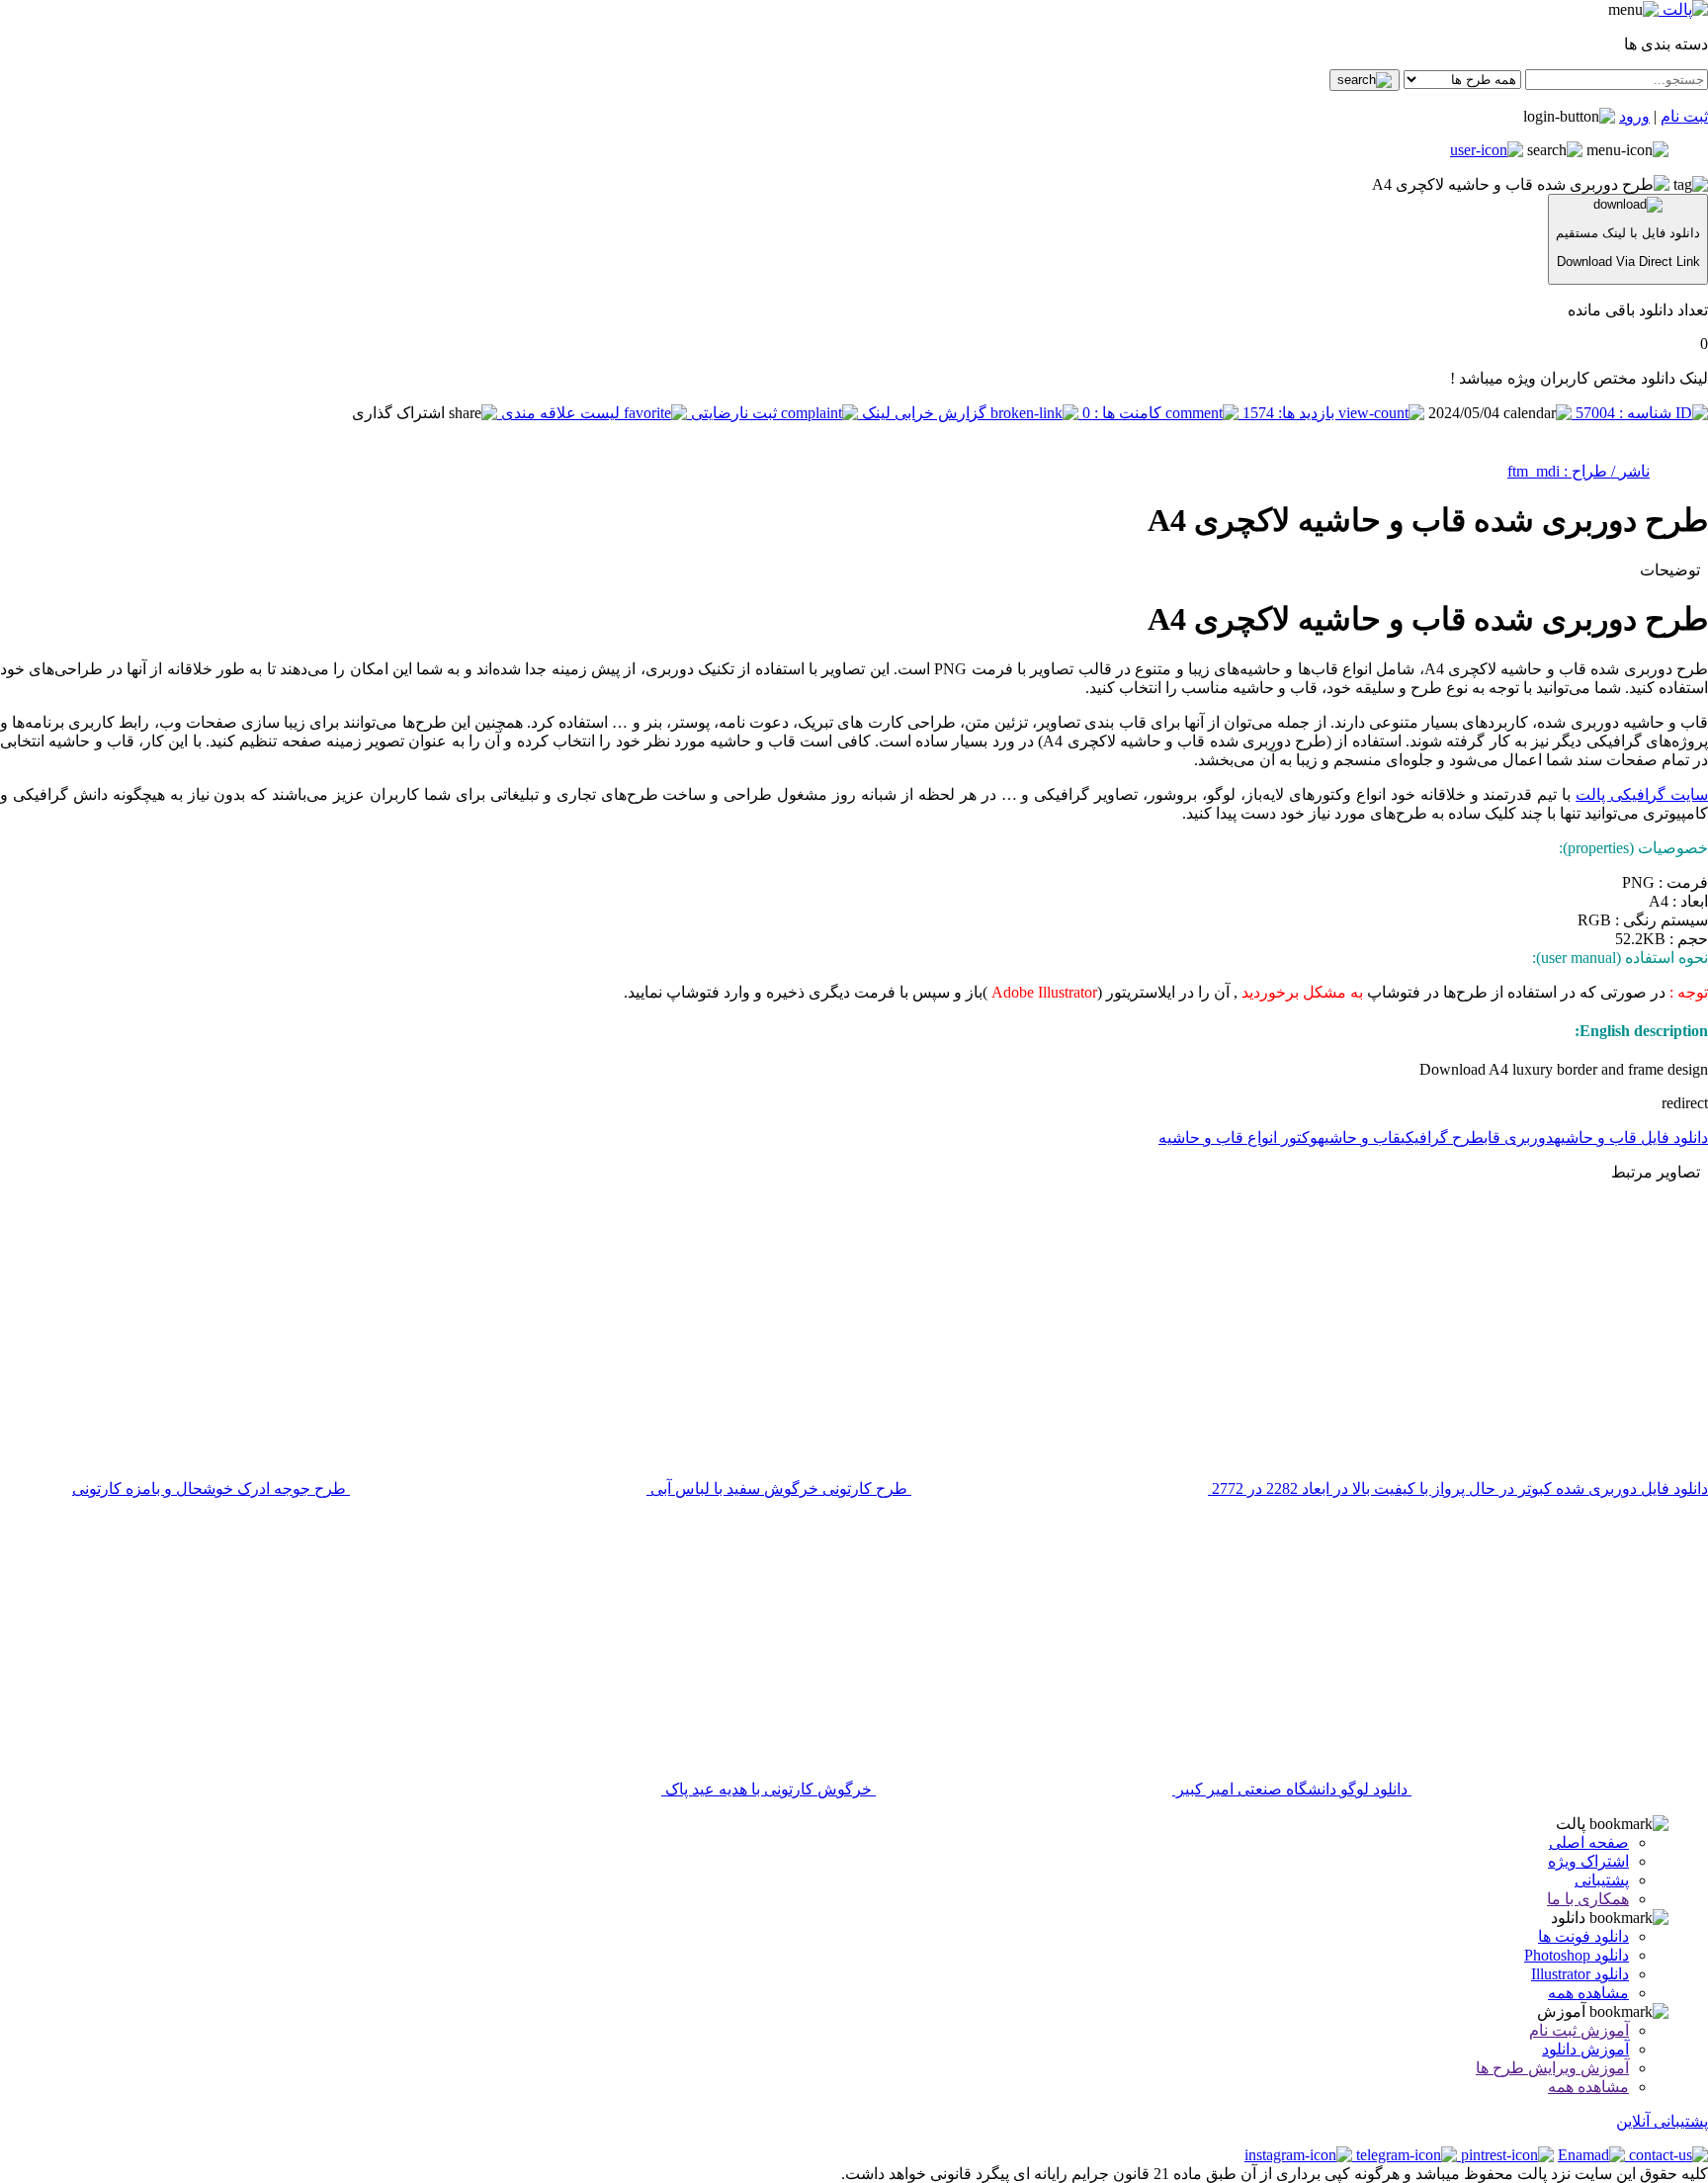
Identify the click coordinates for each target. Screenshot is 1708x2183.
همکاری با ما (1588, 1899)
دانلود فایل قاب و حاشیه (1631, 1137)
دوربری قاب (1519, 1137)
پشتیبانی (1602, 1880)
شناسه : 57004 (1623, 413)
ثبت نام (1684, 116)
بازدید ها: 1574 (1288, 413)
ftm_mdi (1534, 471)
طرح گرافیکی (1442, 1137)
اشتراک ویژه (1588, 1861)
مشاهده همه (1588, 1993)
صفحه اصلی (1589, 1842)
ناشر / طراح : (1605, 471)
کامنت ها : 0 (1122, 413)
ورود (1634, 116)
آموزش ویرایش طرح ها (1552, 2068)
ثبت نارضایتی (734, 413)
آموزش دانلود (1585, 2049)
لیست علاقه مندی (560, 413)
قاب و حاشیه (1359, 1137)
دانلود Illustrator (1580, 1974)
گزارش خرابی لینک (924, 413)
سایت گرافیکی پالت (1642, 794)
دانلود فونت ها (1583, 1936)
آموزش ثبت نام (1579, 2030)
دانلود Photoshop (1577, 1955)
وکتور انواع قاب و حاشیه (1238, 1137)
